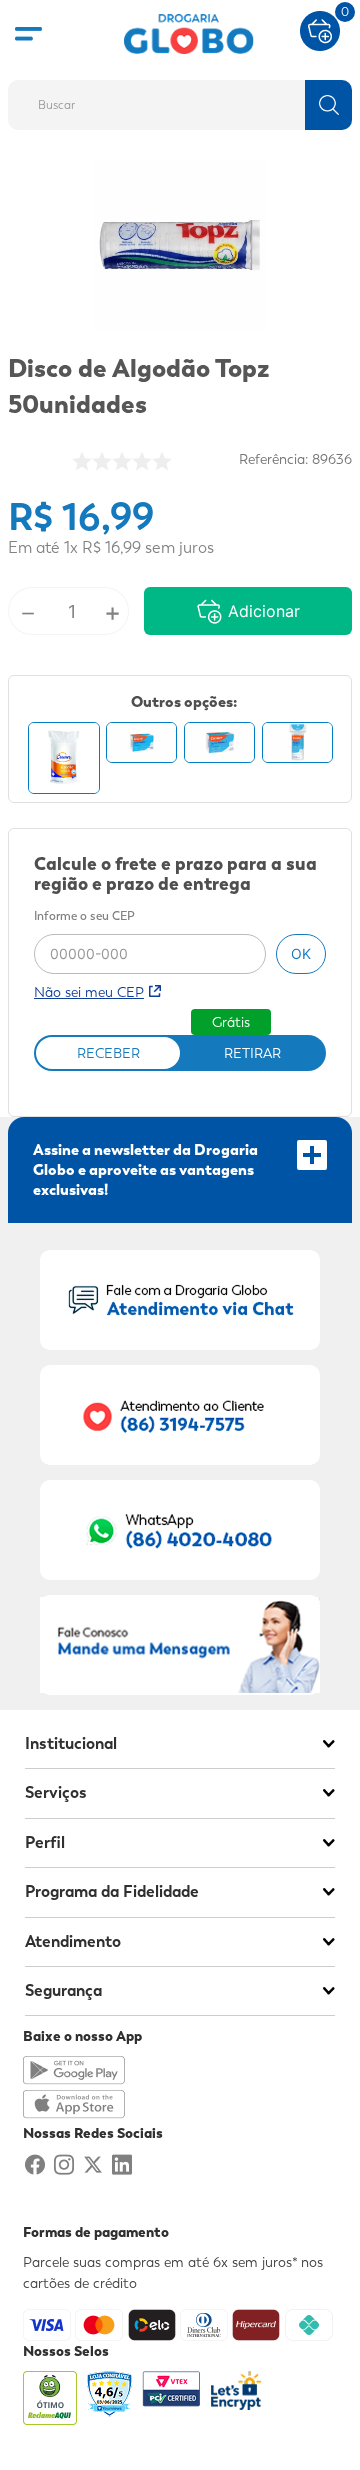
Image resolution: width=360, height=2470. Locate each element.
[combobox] (180, 99)
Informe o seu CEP (84, 917)
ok (301, 953)
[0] (320, 29)
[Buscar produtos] (328, 105)
